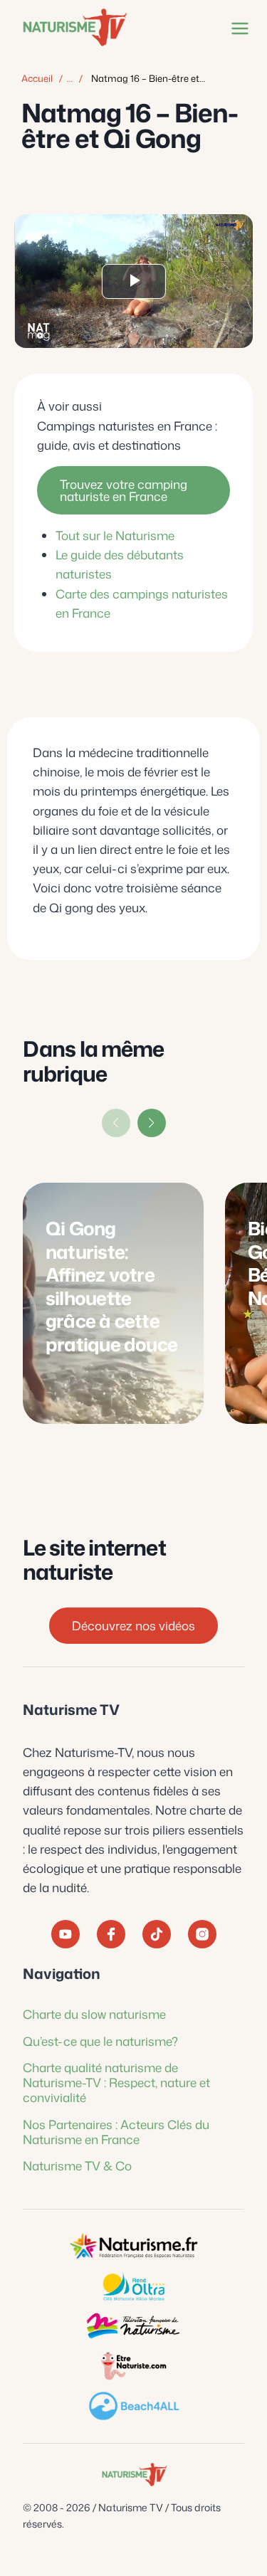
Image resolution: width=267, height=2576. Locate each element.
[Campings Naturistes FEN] (133, 2247)
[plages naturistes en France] (133, 2406)
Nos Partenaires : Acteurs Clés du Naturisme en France (116, 2132)
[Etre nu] (133, 2366)
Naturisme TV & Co (77, 2165)
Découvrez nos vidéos (133, 1625)
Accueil (37, 78)
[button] (152, 1123)
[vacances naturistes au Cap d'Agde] (133, 2286)
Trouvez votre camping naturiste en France (124, 490)
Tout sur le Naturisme (115, 535)
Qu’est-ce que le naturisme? (100, 2041)
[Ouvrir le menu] (237, 28)
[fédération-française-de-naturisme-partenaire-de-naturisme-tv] (133, 2326)
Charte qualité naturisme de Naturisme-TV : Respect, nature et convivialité (116, 2083)
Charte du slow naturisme (94, 2014)
